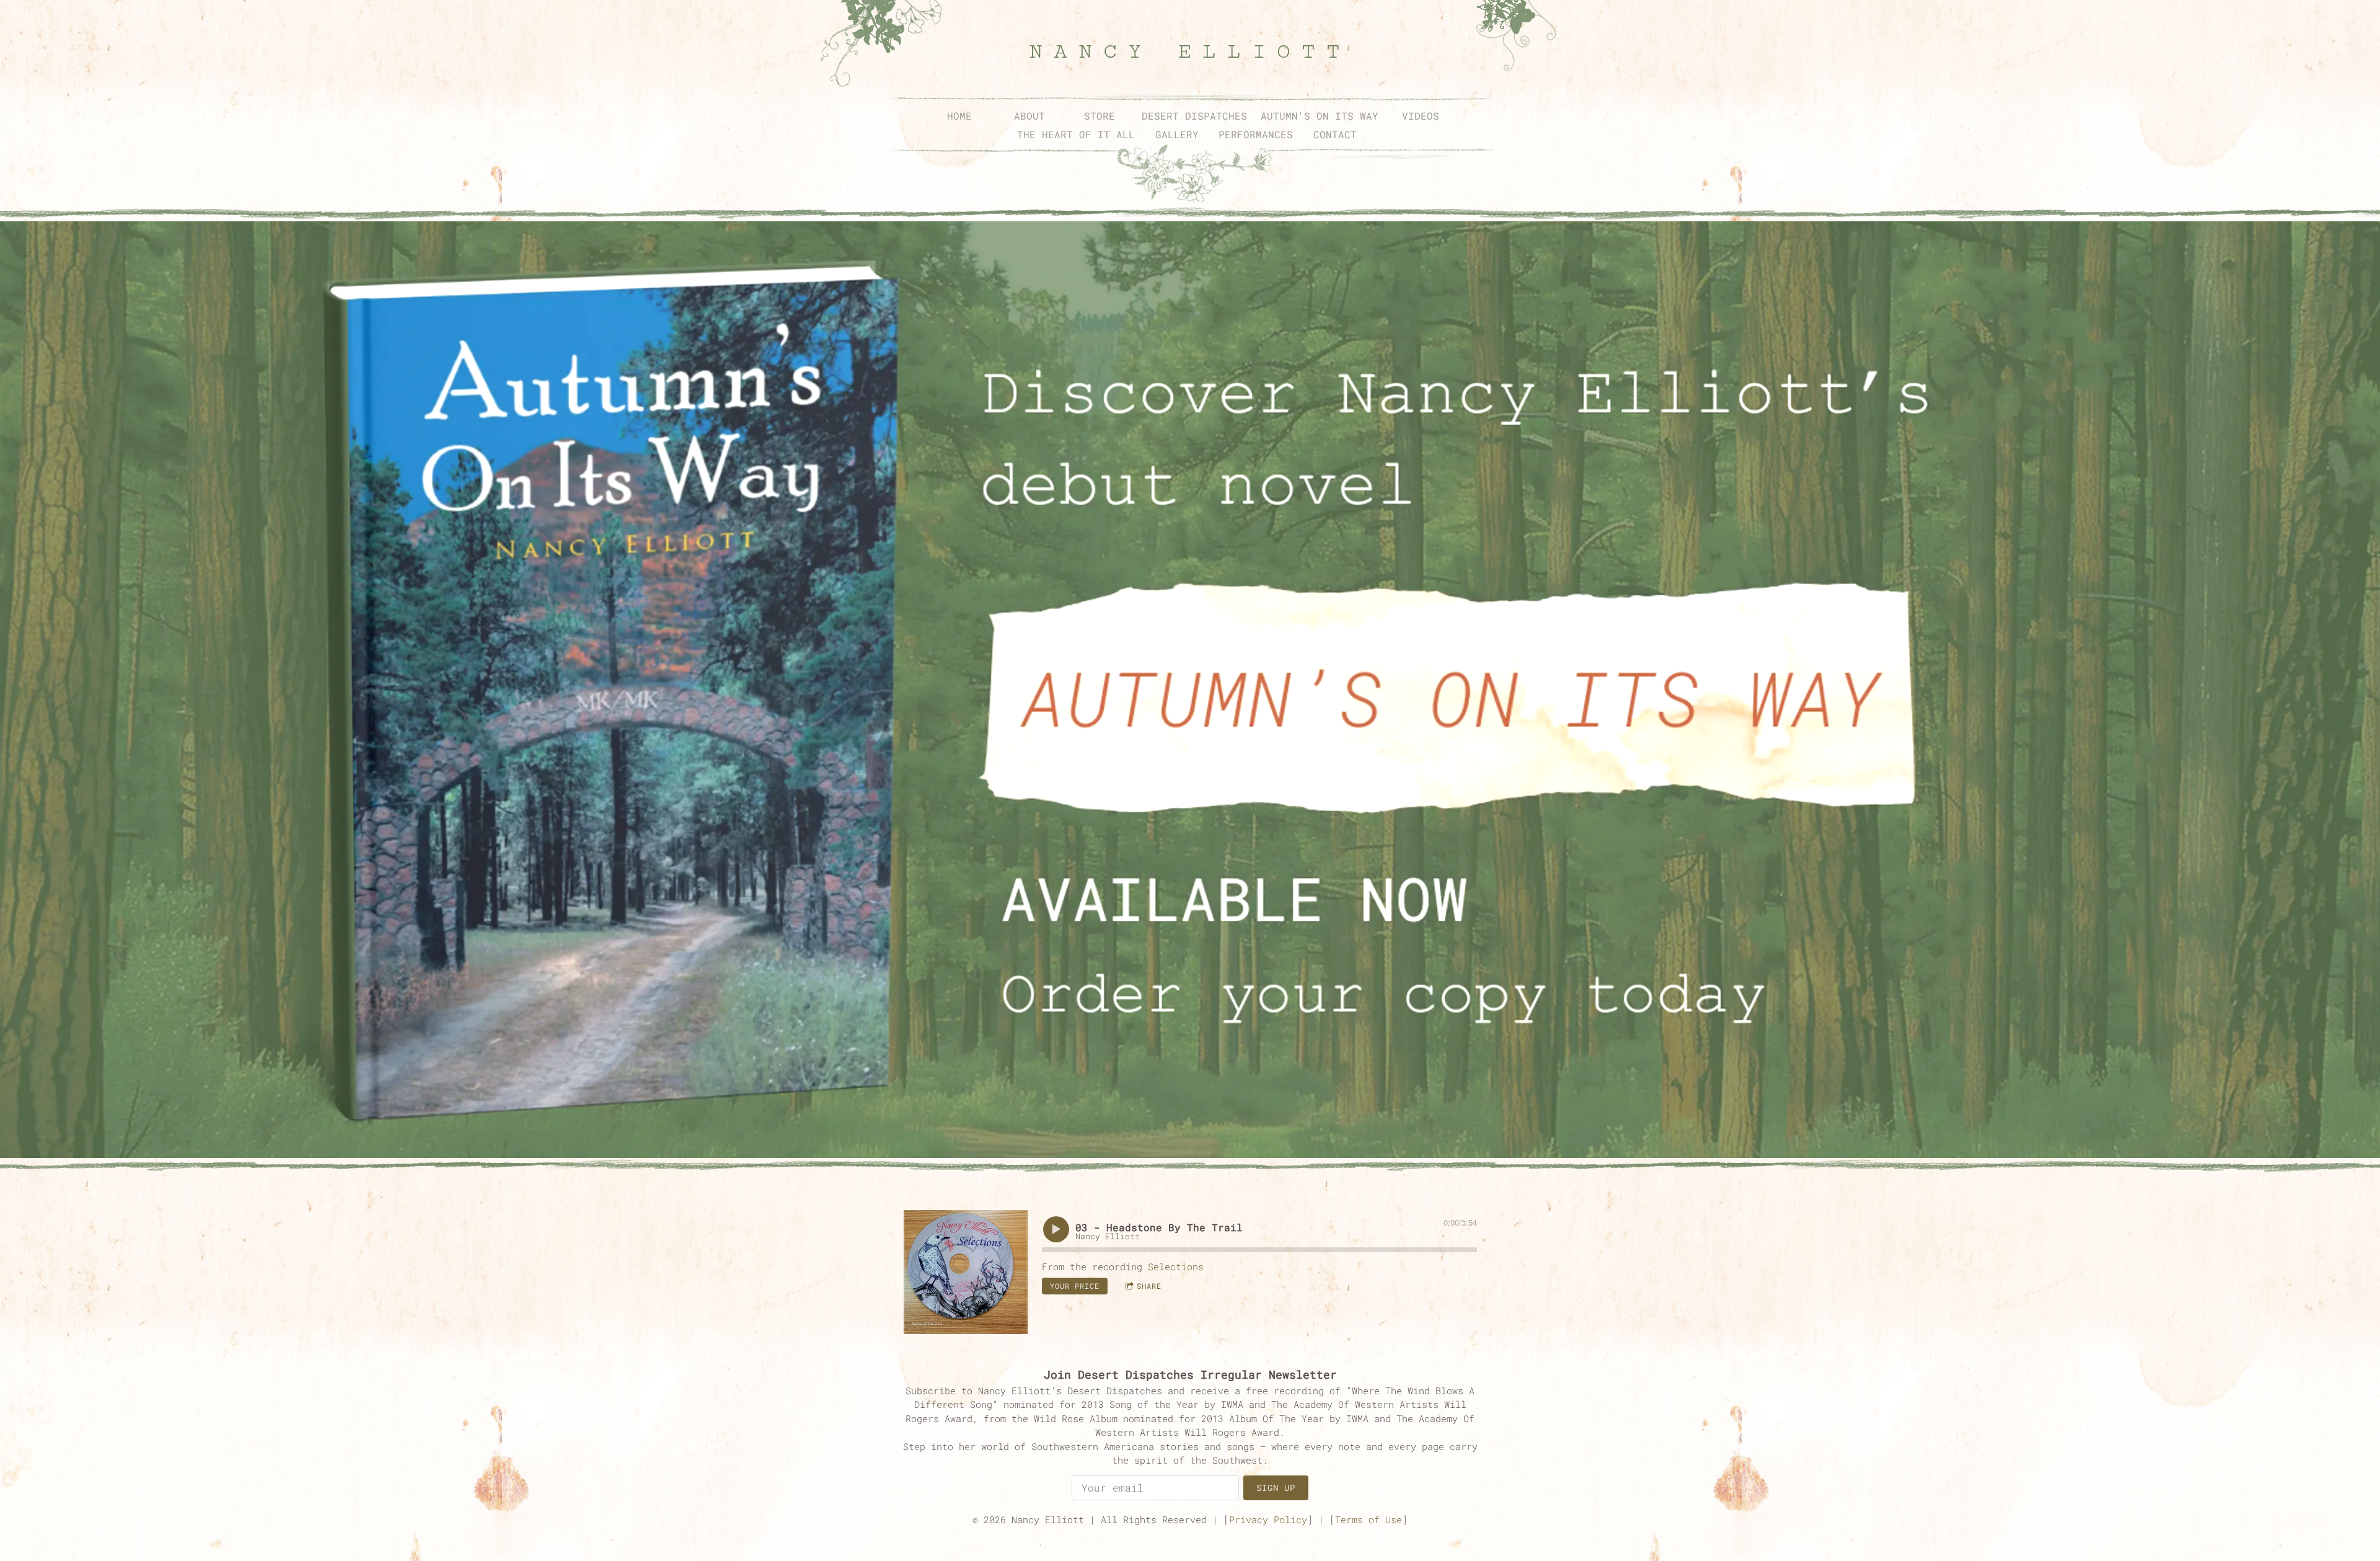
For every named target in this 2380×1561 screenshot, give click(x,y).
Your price (1075, 1286)
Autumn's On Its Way (1320, 116)
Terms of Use (1368, 1519)
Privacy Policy (1268, 1519)
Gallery (1177, 134)
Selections (1176, 1267)
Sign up (1276, 1488)
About (1029, 116)
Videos (1421, 116)
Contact (1335, 134)
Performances (1256, 134)
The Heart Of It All (1076, 134)
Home (959, 116)
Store (1100, 116)
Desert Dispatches (1194, 116)
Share (1149, 1286)
